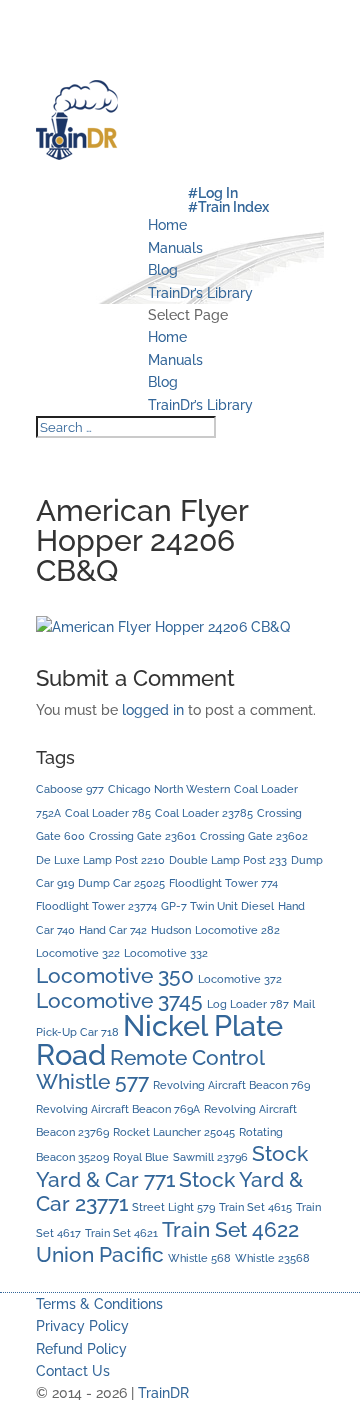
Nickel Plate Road (159, 1039)
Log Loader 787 (248, 1004)
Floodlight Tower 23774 (96, 906)
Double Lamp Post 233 (228, 860)
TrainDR (163, 1393)
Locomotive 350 (115, 975)
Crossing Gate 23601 (142, 836)
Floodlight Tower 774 (223, 883)
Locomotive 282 (237, 930)
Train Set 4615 (255, 1207)
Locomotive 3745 (119, 1000)
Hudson (171, 930)
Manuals (175, 248)
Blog (163, 270)
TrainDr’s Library (200, 293)
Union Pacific (100, 1254)
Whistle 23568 (272, 1258)
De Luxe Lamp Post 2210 (100, 860)
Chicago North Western (169, 789)
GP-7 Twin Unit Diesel (217, 906)
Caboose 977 (70, 789)
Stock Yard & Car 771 (172, 1166)
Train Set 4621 (121, 1233)
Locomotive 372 (240, 979)
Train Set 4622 (230, 1229)
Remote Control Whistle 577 (150, 1069)
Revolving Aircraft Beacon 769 (231, 1085)
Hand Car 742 (113, 930)
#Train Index (228, 207)
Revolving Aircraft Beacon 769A (118, 1109)
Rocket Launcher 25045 (174, 1132)
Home (167, 225)
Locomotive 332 (166, 953)
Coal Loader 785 (108, 813)
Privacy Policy (82, 1326)
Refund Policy (81, 1349)
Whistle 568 (199, 1258)
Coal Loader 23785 (204, 813)
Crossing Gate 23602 (254, 836)
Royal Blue (141, 1157)
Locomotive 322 (78, 953)
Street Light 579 (173, 1207)
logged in (153, 710)
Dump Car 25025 (121, 883)
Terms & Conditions (99, 1304)
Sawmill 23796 (210, 1157)
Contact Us (73, 1371)
